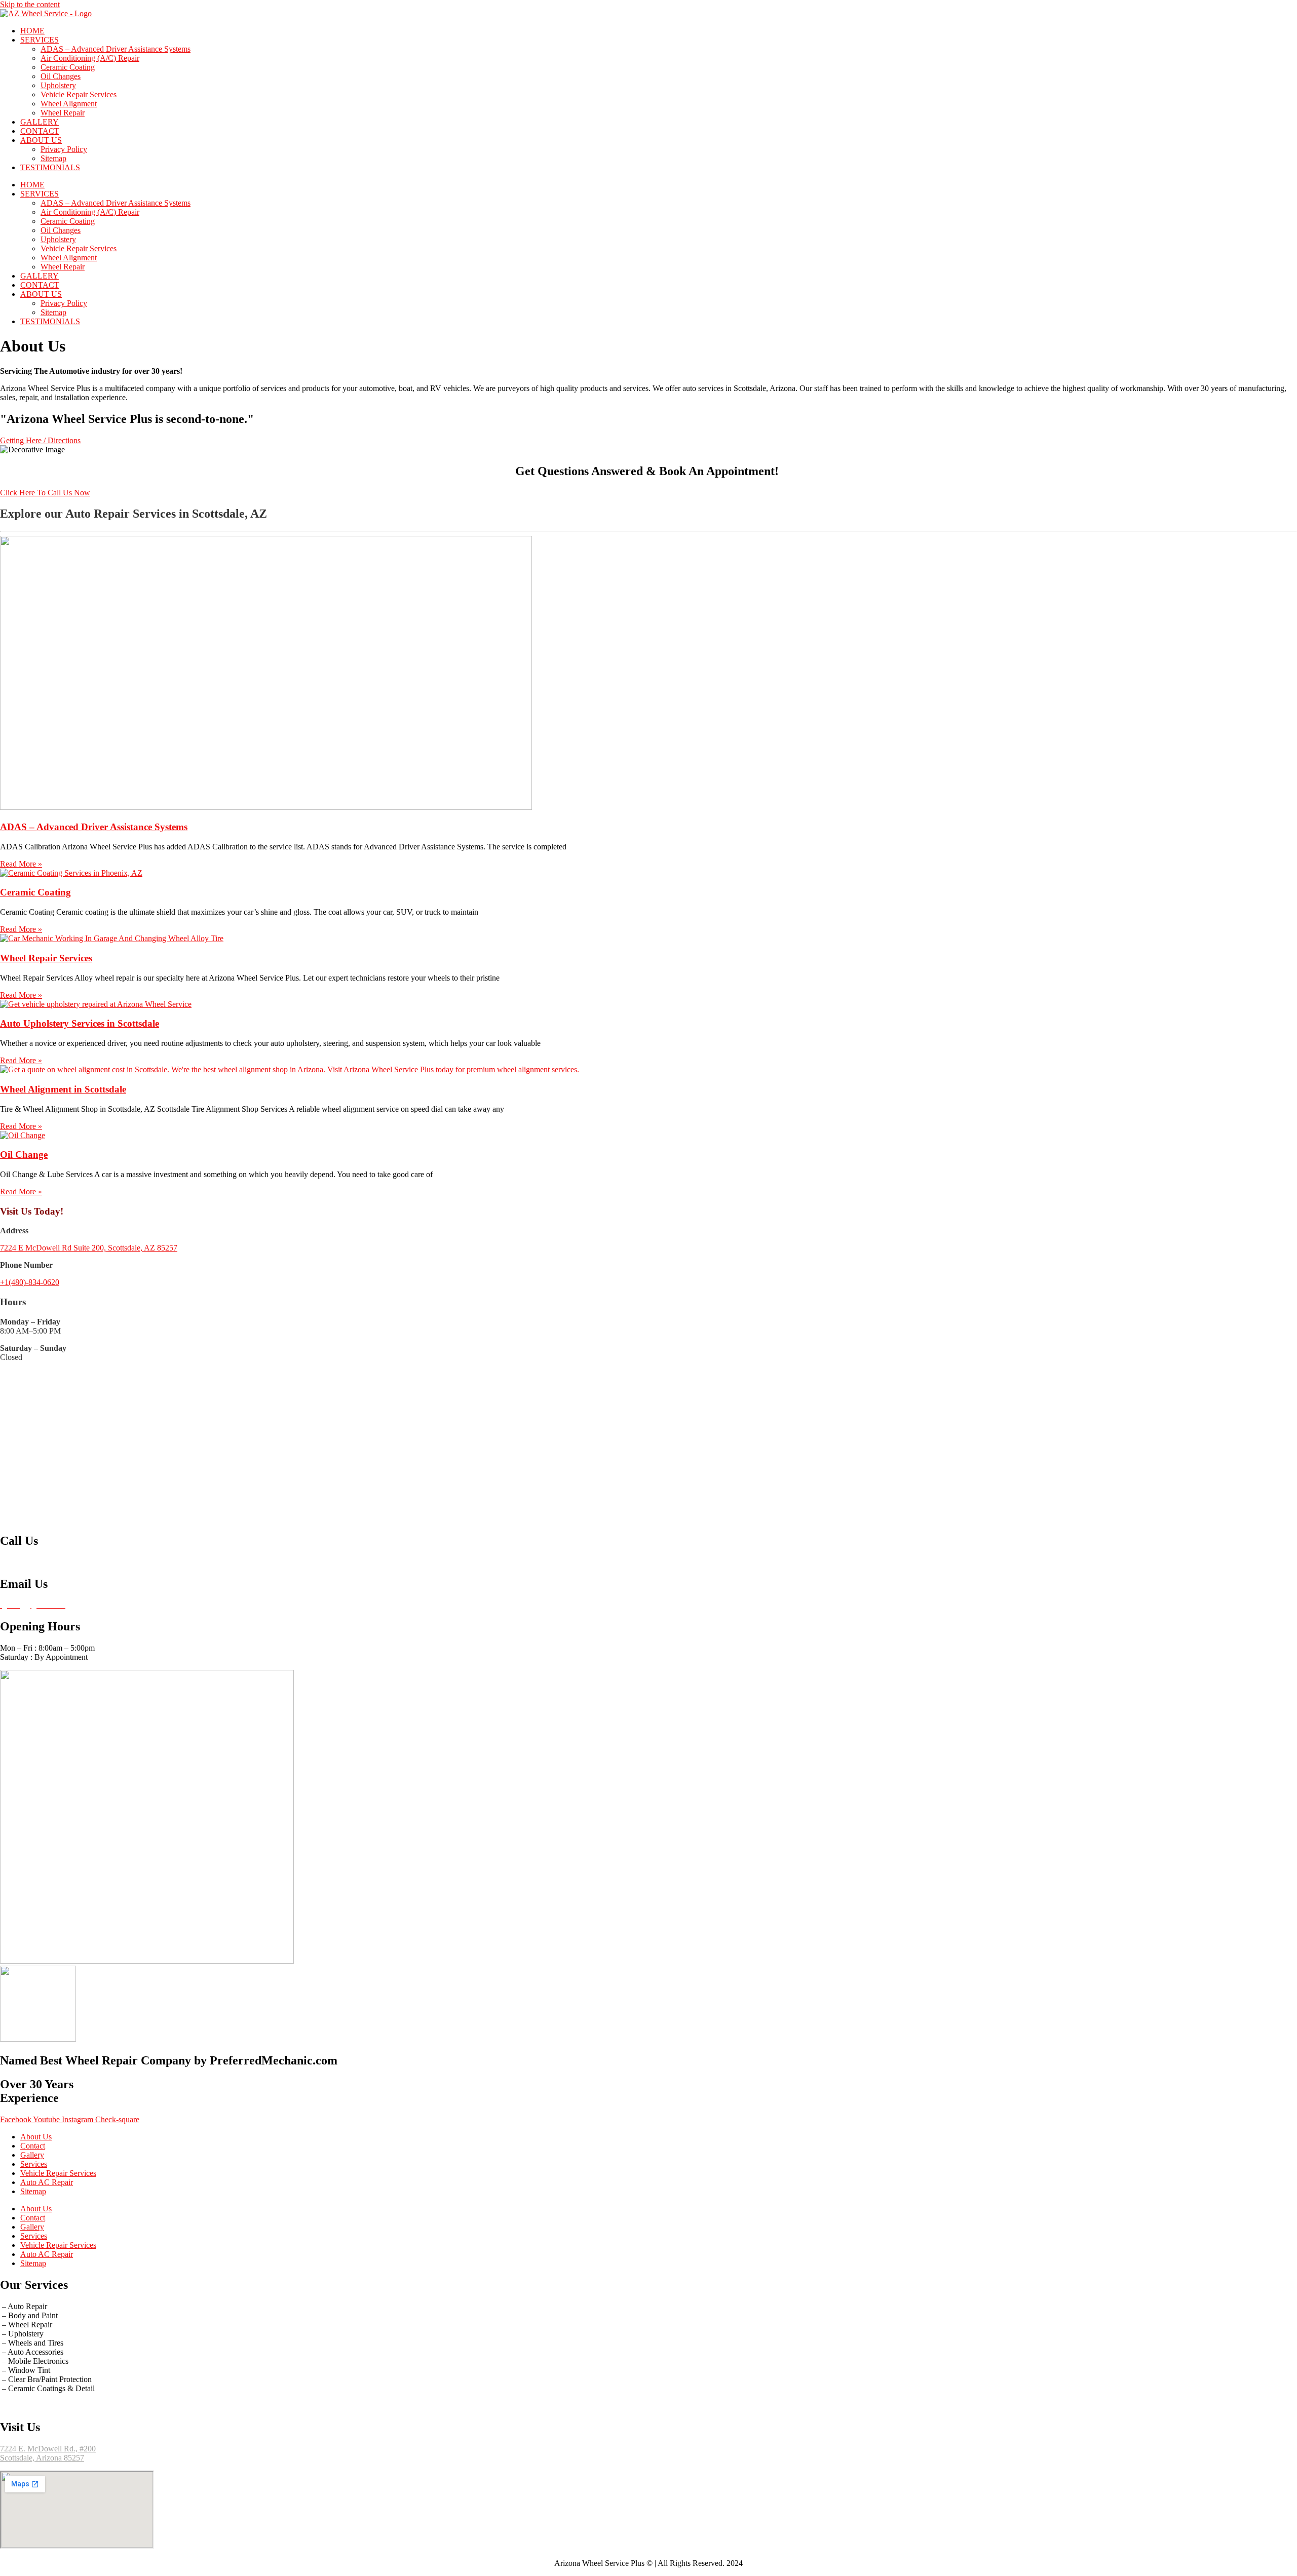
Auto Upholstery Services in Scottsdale (80, 1023)
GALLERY (40, 122)
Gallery (32, 2155)
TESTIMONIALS (50, 167)
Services (34, 2164)
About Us (36, 2137)
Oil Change (24, 1155)
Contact (33, 2146)
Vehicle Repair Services (79, 94)
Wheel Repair (63, 113)
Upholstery (58, 85)
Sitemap (53, 158)
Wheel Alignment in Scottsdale (63, 1089)
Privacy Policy (64, 149)
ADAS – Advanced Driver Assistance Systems (116, 49)
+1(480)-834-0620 (30, 1282)
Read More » (21, 864)
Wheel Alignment (69, 104)
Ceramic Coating (68, 67)
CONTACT (40, 131)
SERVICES (40, 40)
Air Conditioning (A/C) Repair (90, 58)
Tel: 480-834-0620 (30, 1562)
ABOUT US (41, 140)
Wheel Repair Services (46, 958)
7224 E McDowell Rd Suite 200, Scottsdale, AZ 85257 (89, 1248)
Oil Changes (61, 76)
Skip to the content (30, 4)
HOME (32, 31)
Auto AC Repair (47, 2182)
